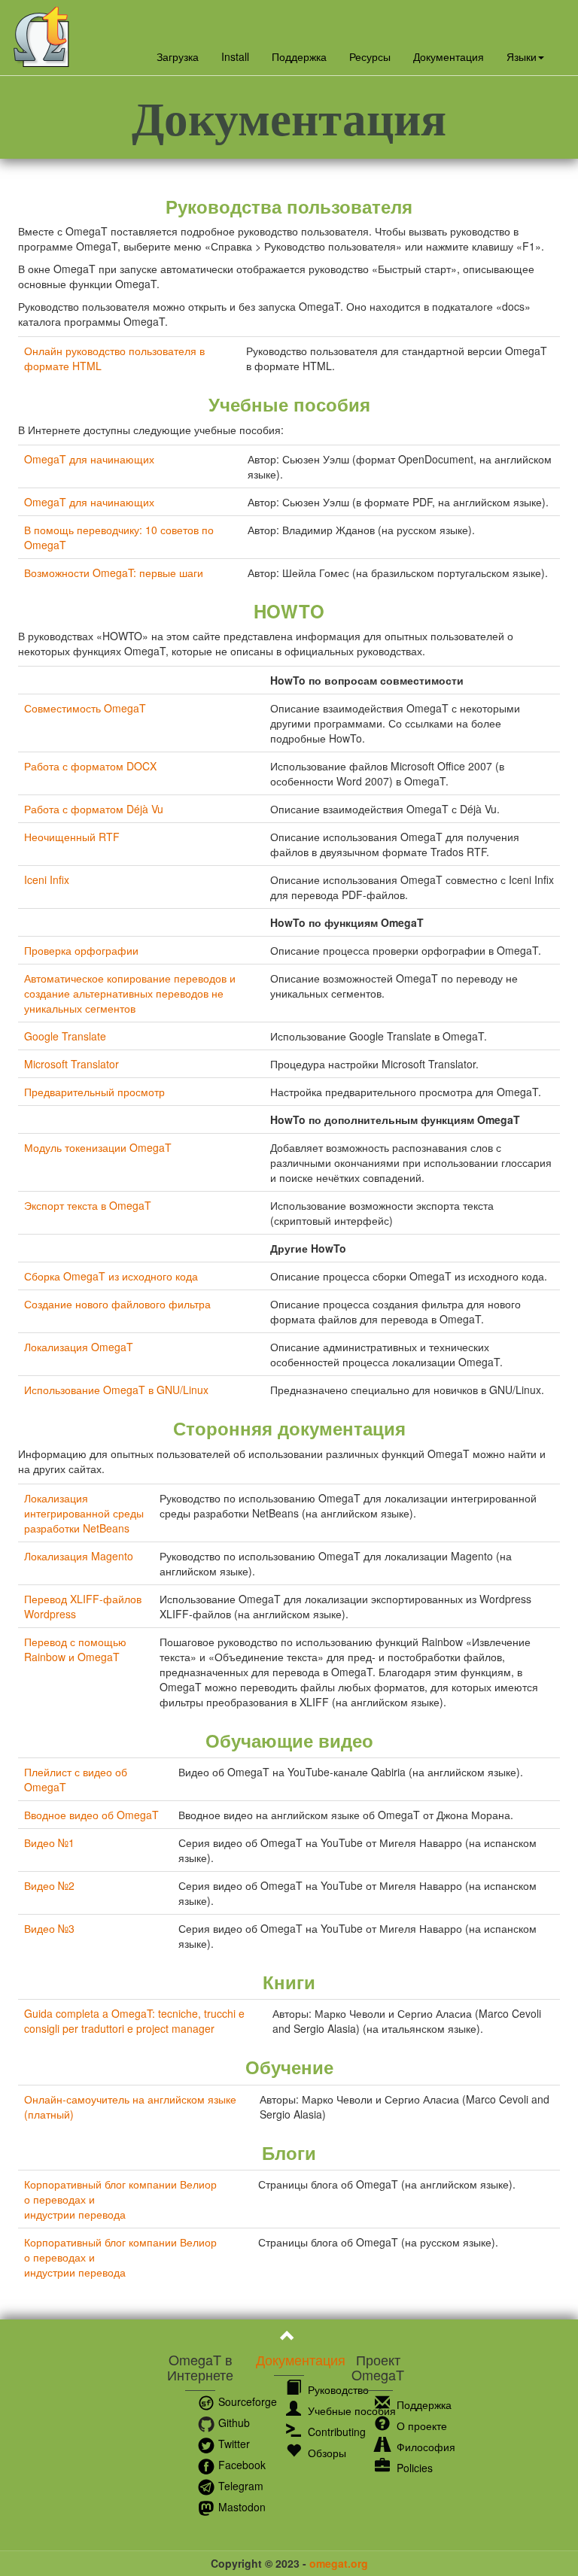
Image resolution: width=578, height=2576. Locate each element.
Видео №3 (49, 1928)
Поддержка (299, 56)
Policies (413, 2468)
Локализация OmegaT (79, 1347)
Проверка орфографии (81, 950)
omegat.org (339, 2563)
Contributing (335, 2432)
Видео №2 (49, 1885)
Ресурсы (370, 56)
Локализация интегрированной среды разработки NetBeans (84, 1513)
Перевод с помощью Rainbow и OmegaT (75, 1649)
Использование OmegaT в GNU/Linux (116, 1390)
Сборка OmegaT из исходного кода (111, 1276)
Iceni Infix (47, 879)
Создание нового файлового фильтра (117, 1304)
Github (233, 2423)
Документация (449, 56)
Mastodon (240, 2507)
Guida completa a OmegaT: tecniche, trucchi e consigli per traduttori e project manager (134, 2021)
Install (235, 56)
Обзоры (326, 2453)
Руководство (337, 2389)
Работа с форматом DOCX (90, 766)
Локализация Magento (79, 1556)
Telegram (239, 2486)
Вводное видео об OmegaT (91, 1815)
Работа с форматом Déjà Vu (94, 809)
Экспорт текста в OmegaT (88, 1205)
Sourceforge (246, 2401)
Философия (424, 2447)
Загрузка (178, 56)
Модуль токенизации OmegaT (98, 1147)
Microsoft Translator (71, 1064)
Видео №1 (49, 1842)
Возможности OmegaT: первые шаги (114, 573)
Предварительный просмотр (94, 1092)
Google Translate (65, 1036)
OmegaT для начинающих (89, 459)
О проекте (420, 2426)
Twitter (233, 2444)
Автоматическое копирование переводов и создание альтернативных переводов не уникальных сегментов (130, 993)
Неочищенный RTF (72, 837)
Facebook (240, 2465)
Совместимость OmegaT (85, 708)
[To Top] (289, 2338)
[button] (525, 56)
